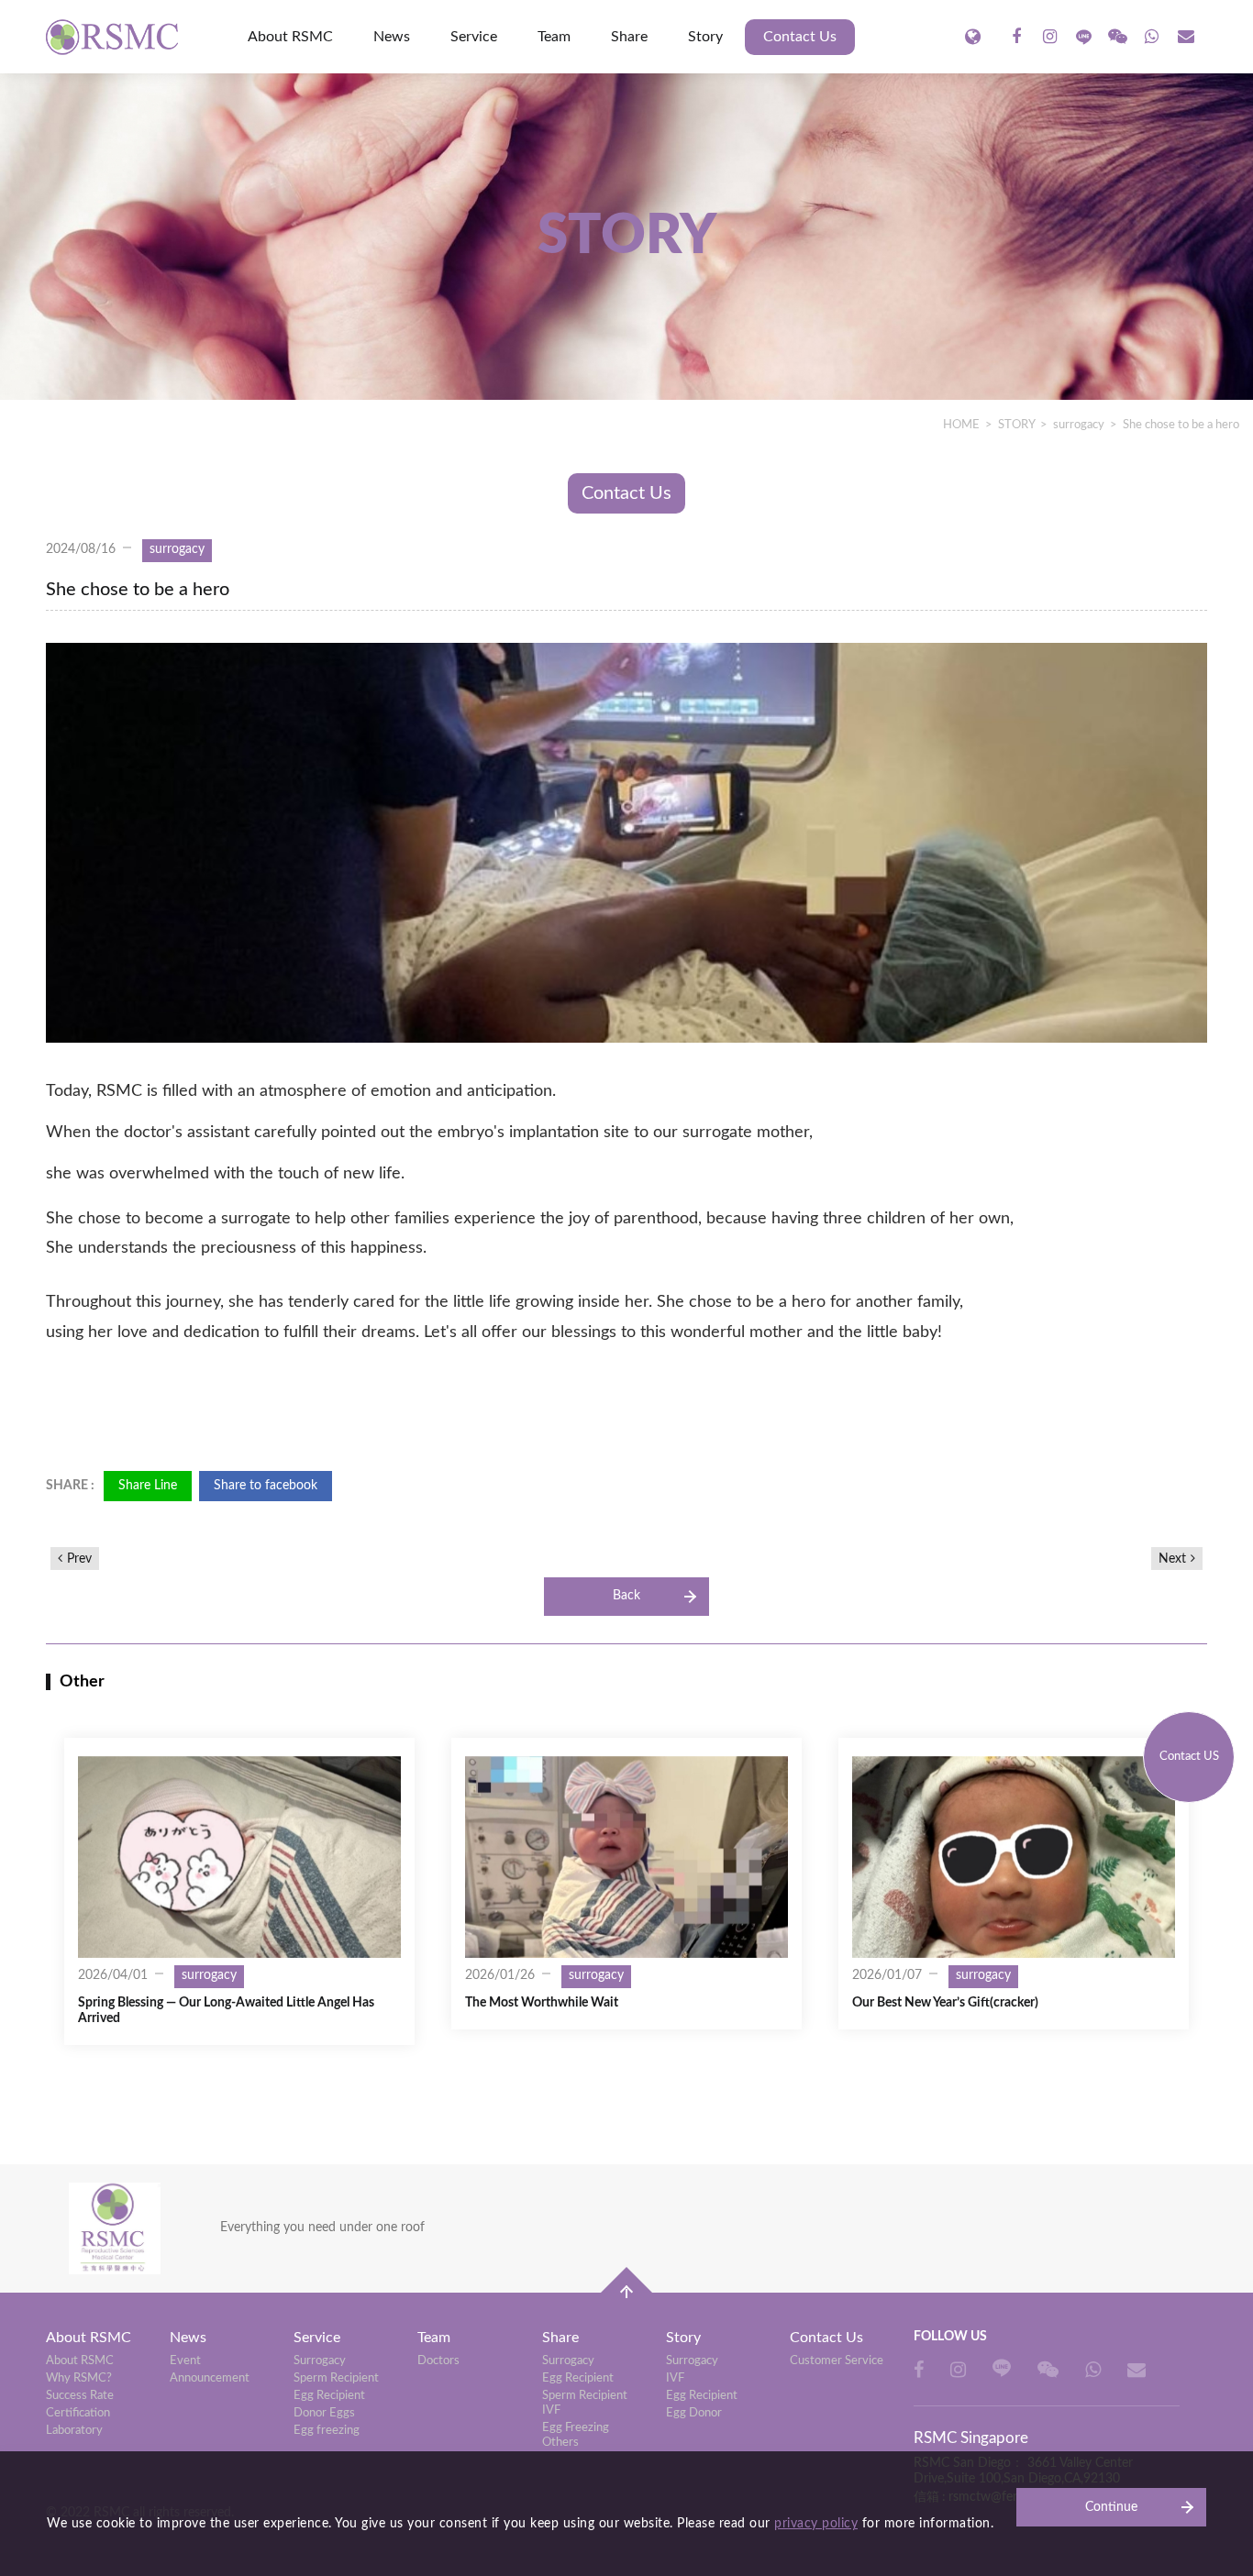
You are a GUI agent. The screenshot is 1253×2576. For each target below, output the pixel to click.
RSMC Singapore (115, 37)
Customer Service (837, 2361)
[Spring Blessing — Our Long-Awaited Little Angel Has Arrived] (239, 1857)
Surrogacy (320, 2361)
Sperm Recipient (336, 2378)
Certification (78, 2413)
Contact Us (800, 37)
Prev (79, 1559)
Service (474, 37)
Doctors (438, 2361)
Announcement (210, 2378)
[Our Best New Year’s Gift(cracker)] (1014, 1857)
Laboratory (74, 2431)
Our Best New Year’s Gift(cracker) (945, 2003)
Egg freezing (327, 2431)
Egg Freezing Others (576, 2435)
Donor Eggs (324, 2413)
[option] (239, 1891)
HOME (961, 425)
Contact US (1189, 1757)
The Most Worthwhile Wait (542, 2003)
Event (185, 2361)
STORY (1016, 425)
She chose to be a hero (1181, 425)
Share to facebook (266, 1486)
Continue (1111, 2507)
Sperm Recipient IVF (585, 2403)
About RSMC (290, 37)
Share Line (148, 1486)
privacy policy (816, 2524)
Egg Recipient (329, 2396)
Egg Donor (694, 2413)
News (392, 37)
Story (705, 37)
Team (554, 37)
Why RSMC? (79, 2378)
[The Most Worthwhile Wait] (626, 1857)
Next (1172, 1559)
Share (629, 37)
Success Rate (80, 2396)
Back (626, 1596)
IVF (675, 2378)
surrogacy (1079, 425)
